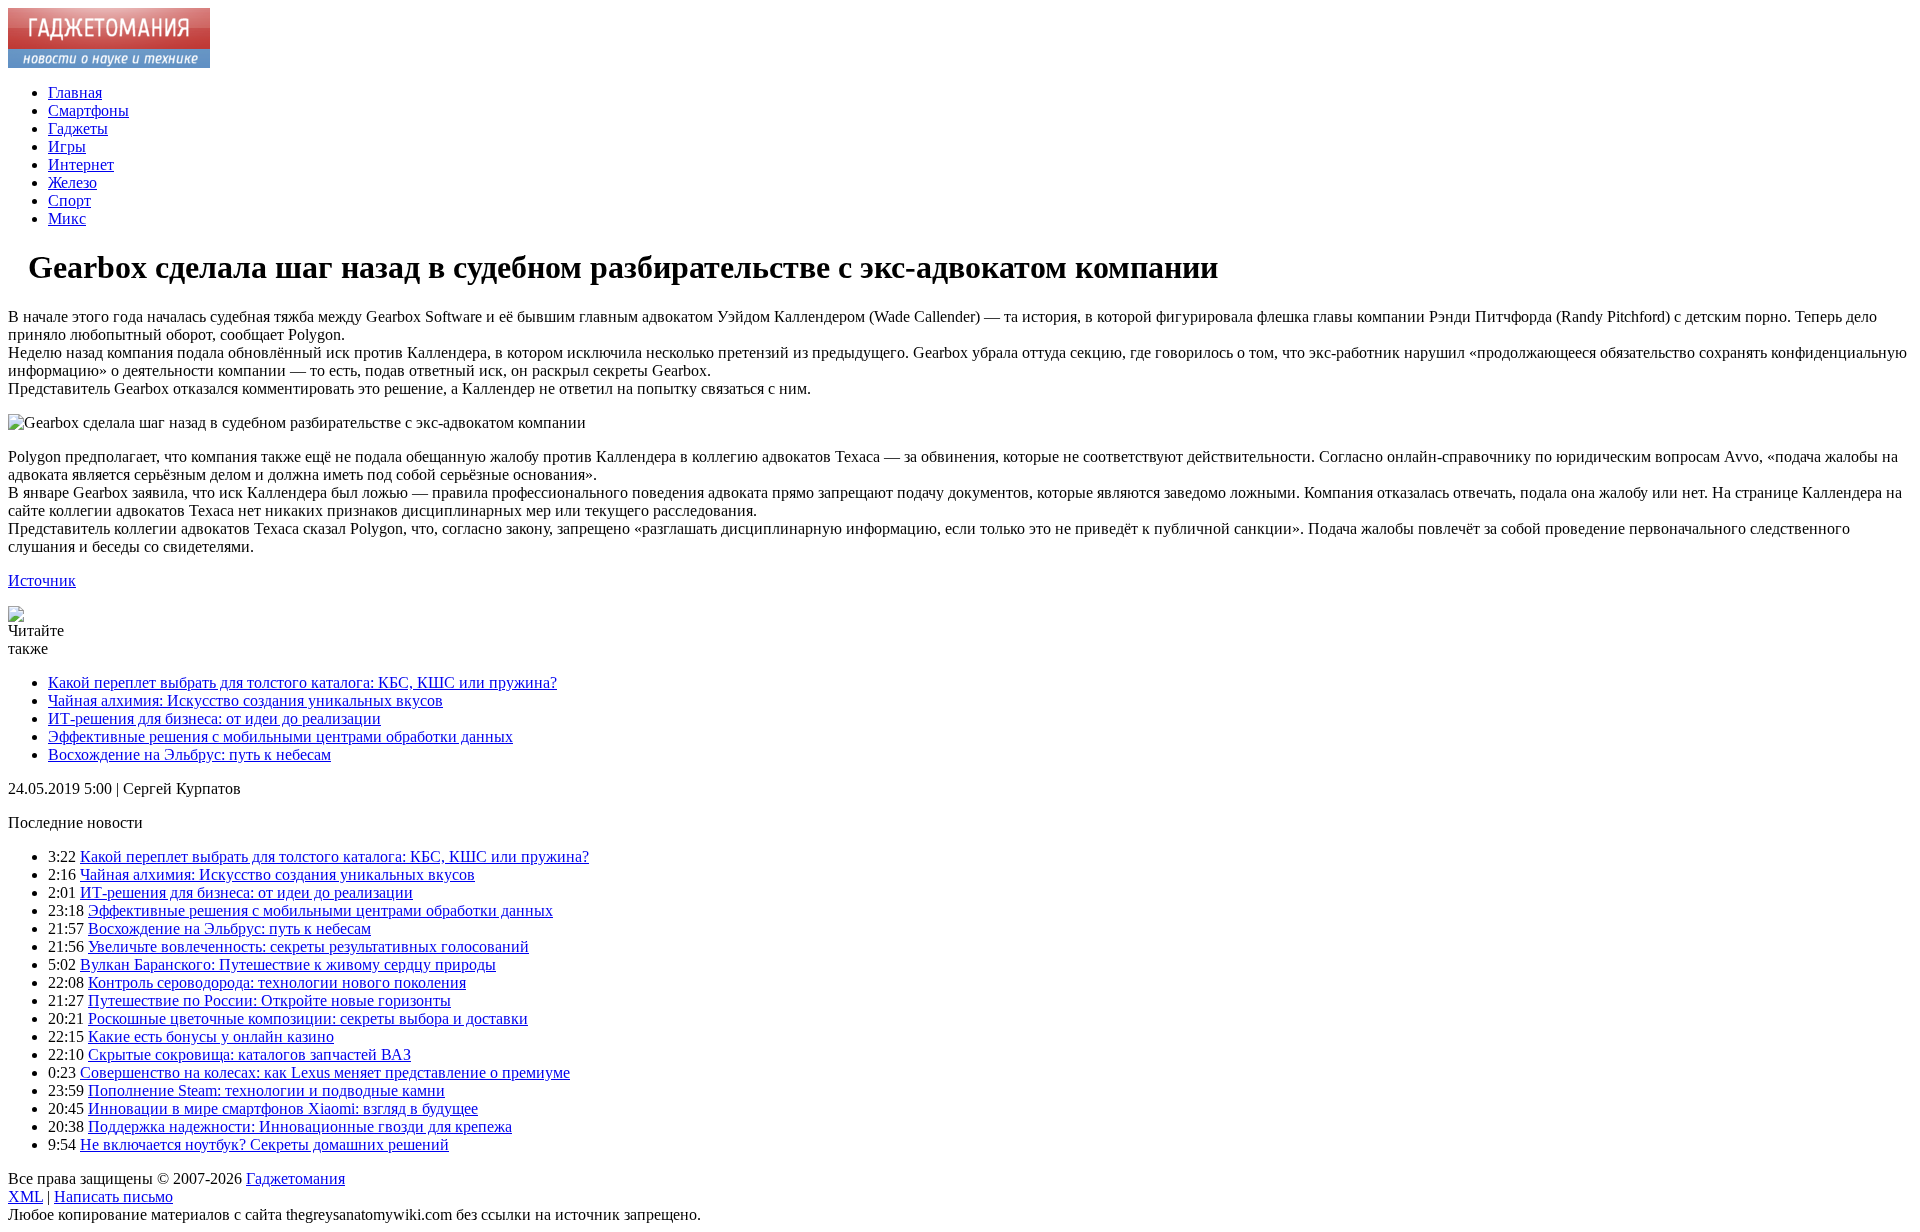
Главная (75, 92)
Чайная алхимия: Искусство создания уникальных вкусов (245, 700)
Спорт (69, 200)
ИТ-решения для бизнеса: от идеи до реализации (214, 718)
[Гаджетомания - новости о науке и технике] (109, 62)
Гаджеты (78, 128)
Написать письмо (113, 1196)
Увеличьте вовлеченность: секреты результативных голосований (308, 946)
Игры (67, 146)
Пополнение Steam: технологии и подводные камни (266, 1090)
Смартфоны (88, 110)
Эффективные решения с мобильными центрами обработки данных (280, 736)
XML (25, 1196)
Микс (67, 218)
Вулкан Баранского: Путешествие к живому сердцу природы (288, 964)
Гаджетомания (295, 1178)
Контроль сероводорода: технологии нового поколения (277, 982)
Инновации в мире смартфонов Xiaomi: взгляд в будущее (283, 1108)
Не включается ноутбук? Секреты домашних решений (264, 1144)
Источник (42, 580)
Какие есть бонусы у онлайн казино (211, 1036)
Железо (72, 182)
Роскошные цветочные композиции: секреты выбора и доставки (308, 1018)
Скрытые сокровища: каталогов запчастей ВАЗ (249, 1054)
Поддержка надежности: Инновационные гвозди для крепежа (300, 1126)
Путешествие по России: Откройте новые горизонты (269, 1000)
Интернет (81, 164)
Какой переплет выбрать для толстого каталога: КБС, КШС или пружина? (302, 682)
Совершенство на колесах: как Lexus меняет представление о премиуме (325, 1072)
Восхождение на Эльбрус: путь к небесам (189, 754)
